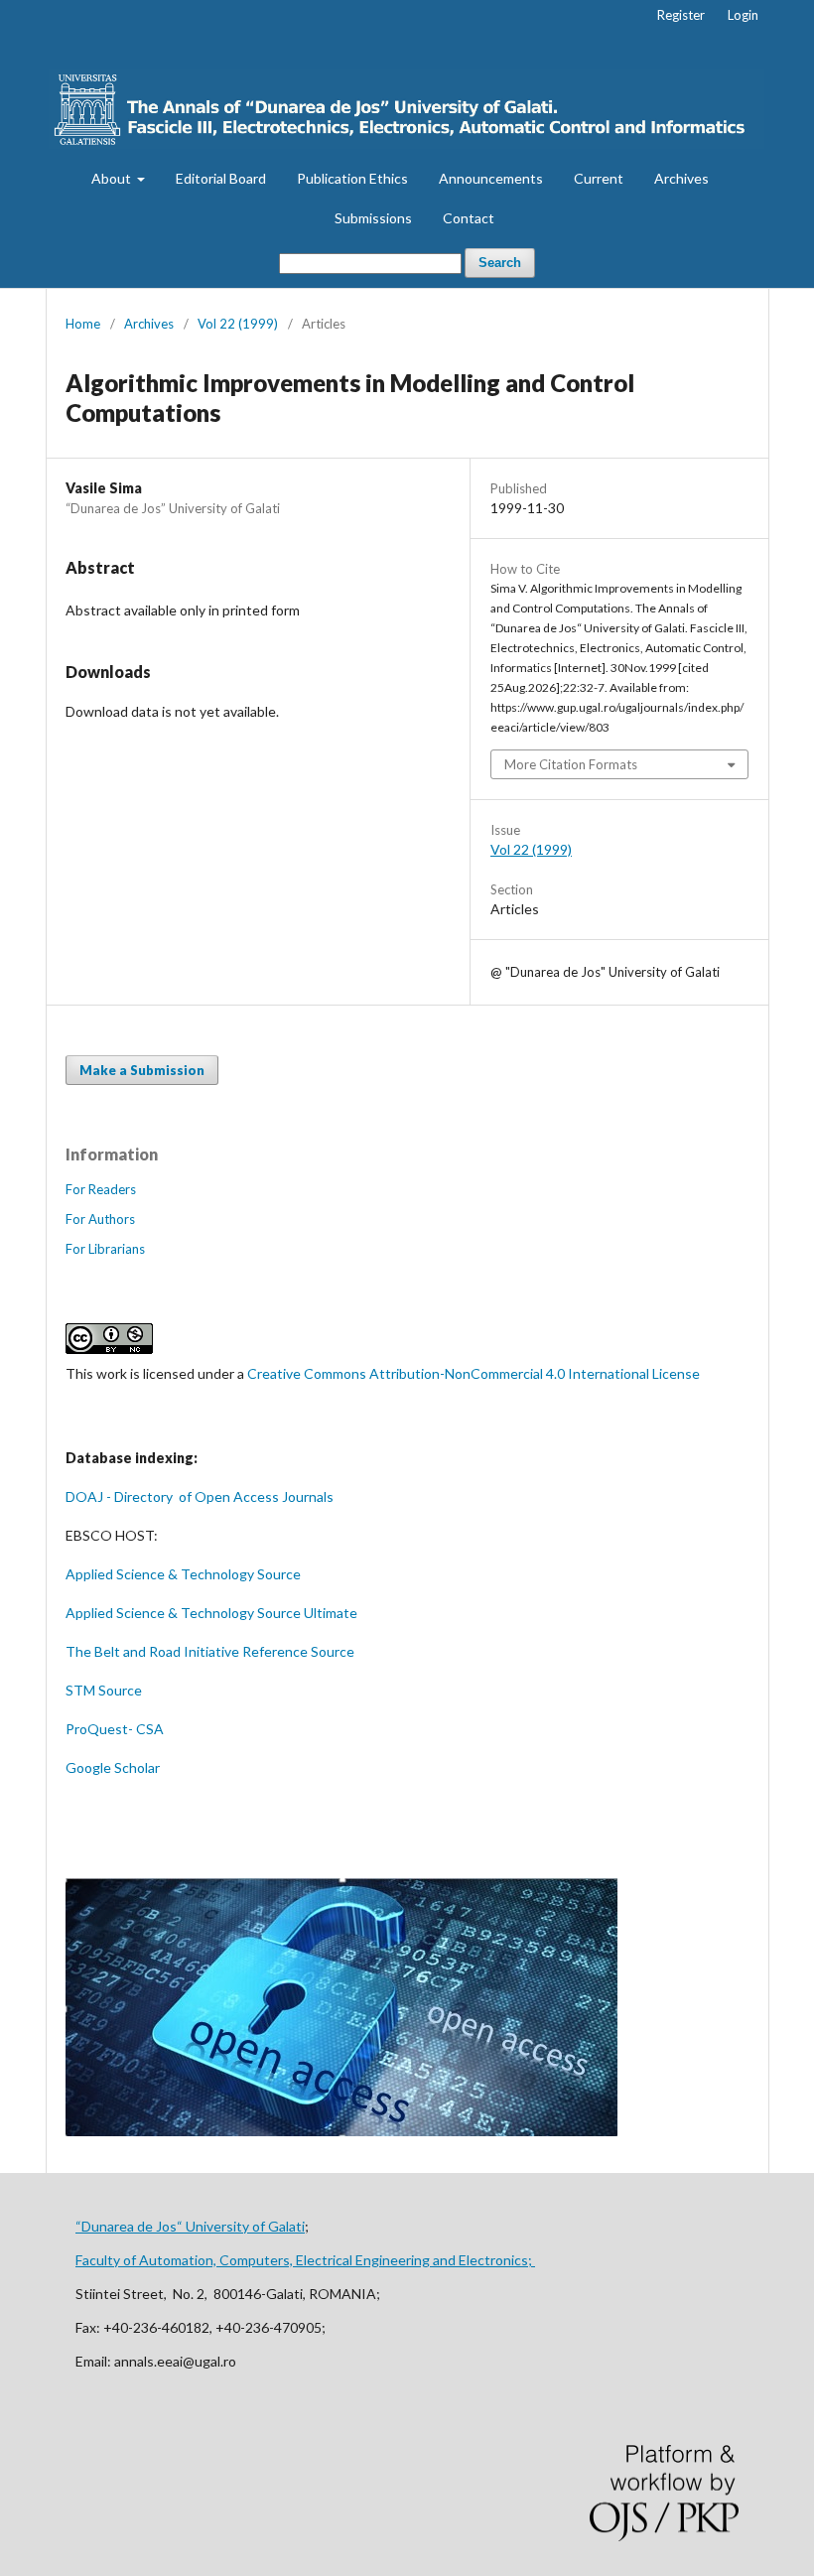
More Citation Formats (571, 764)
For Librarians (105, 1249)
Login (743, 15)
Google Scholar (113, 1767)
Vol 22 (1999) (238, 324)
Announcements (491, 178)
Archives (681, 178)
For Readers (101, 1189)
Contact (469, 218)
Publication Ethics (352, 178)
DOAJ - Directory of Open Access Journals (201, 1496)
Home (83, 324)
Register (681, 15)
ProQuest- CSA (115, 1729)
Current (599, 178)
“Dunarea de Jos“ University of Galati (190, 2226)
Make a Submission (142, 1070)
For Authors (100, 1219)
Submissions (373, 218)
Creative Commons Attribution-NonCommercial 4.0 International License (474, 1373)
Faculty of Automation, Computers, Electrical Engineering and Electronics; (305, 2260)
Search (500, 263)
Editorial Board (221, 178)
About (113, 178)
